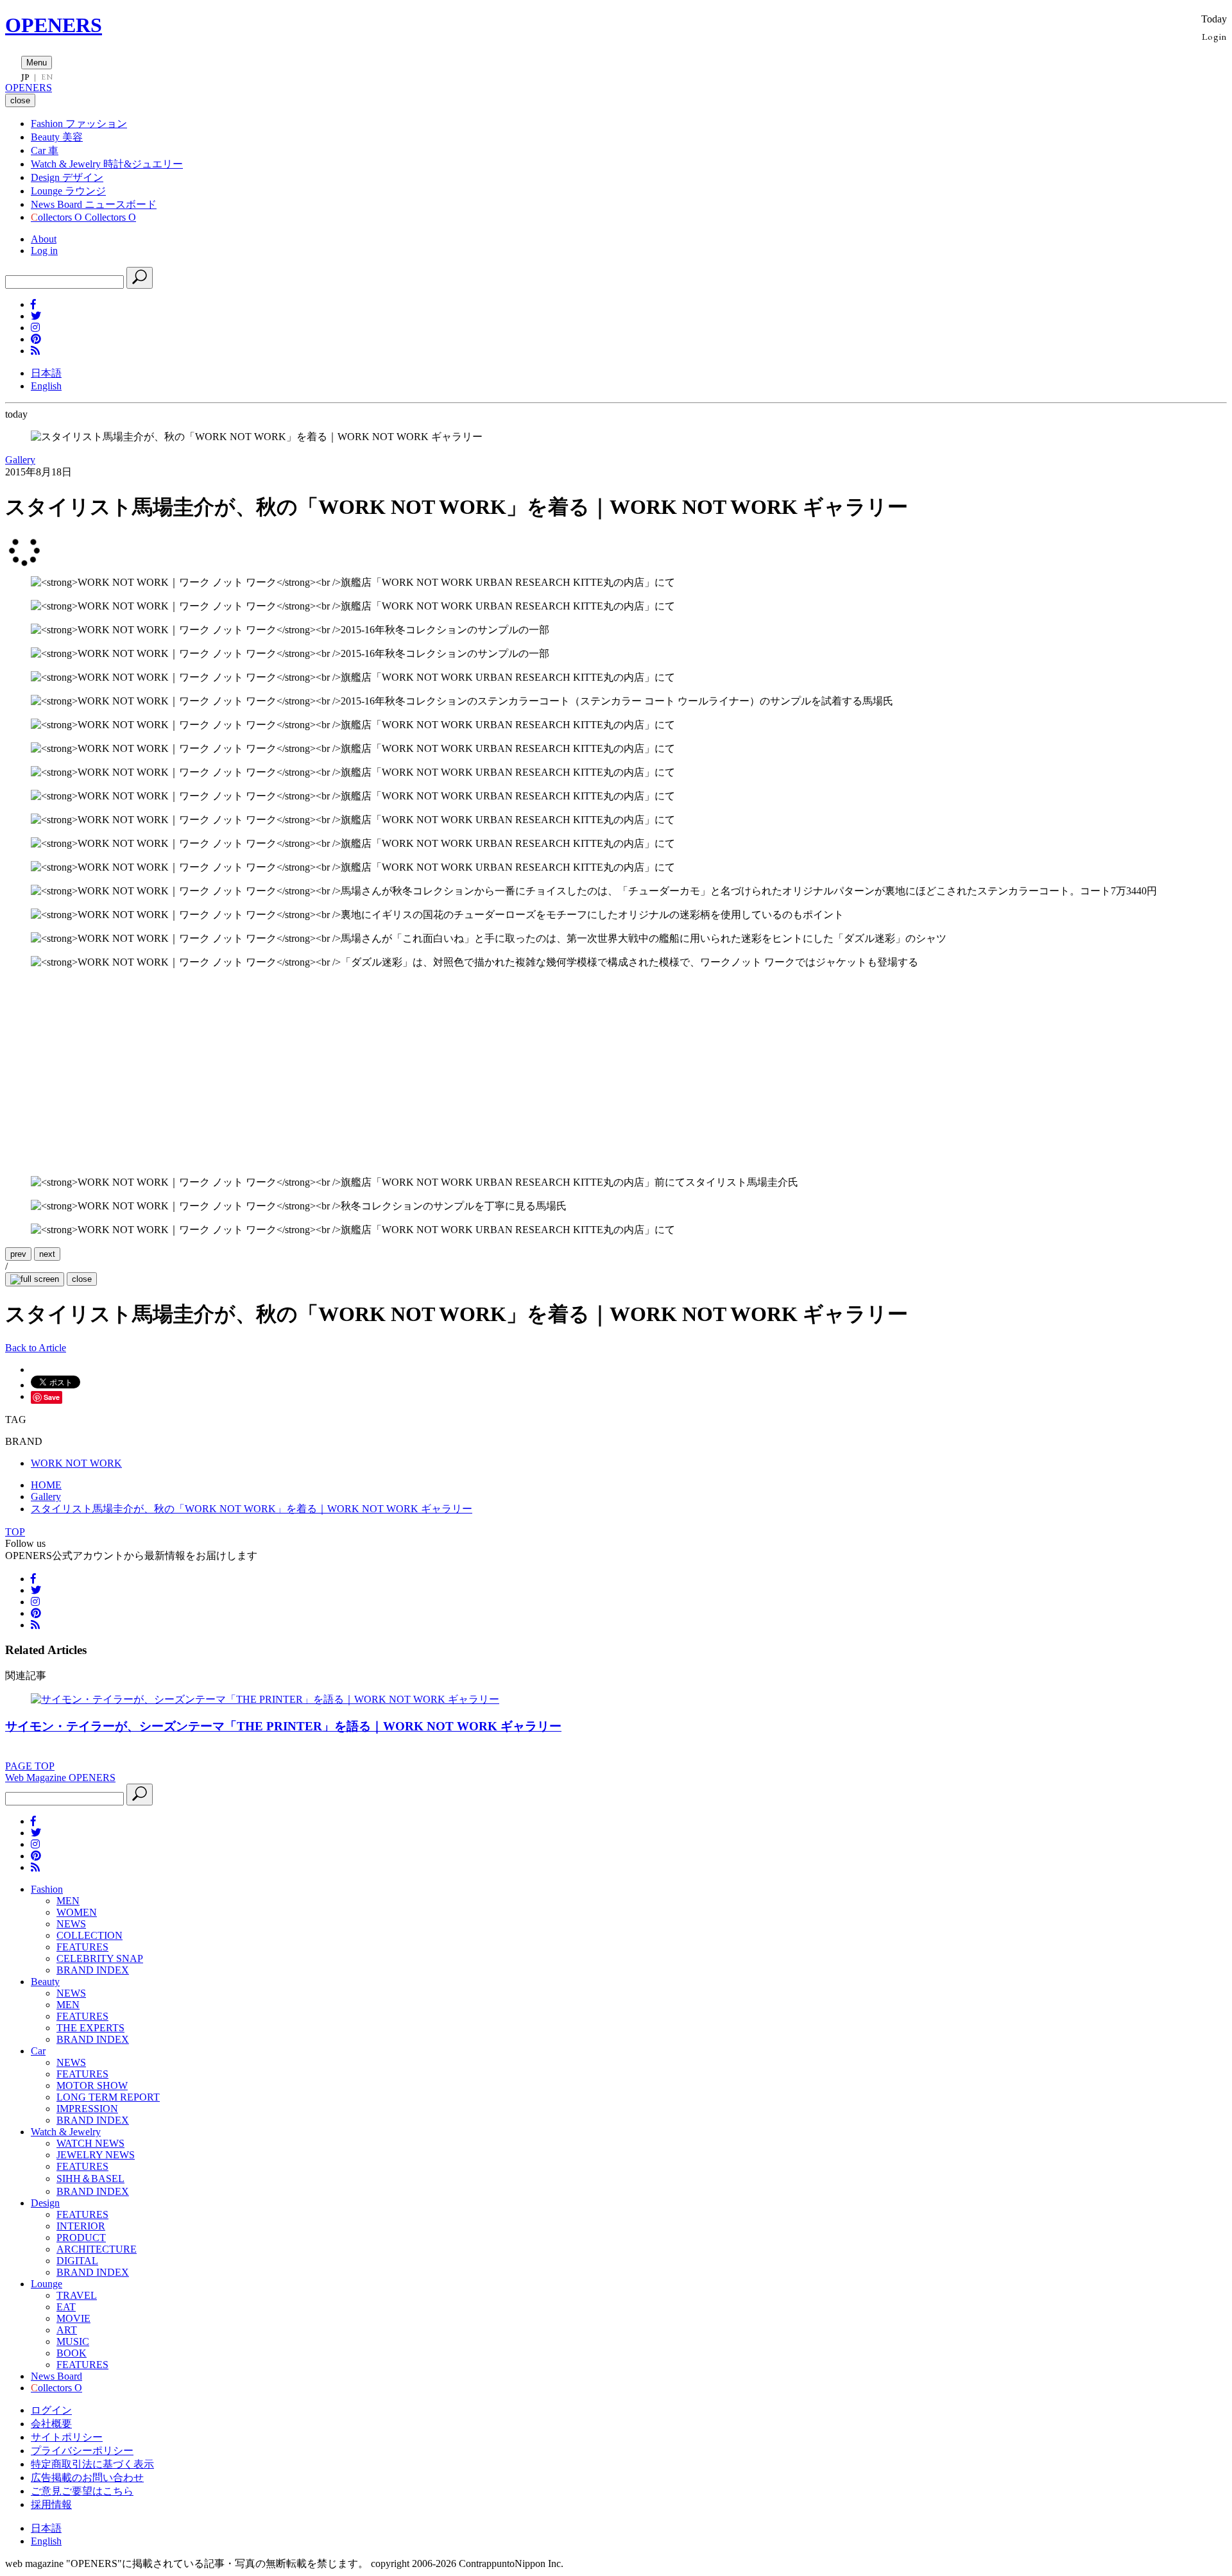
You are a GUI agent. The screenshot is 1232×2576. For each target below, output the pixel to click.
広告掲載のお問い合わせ (87, 2478)
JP (25, 77)
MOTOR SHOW (92, 2086)
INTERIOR (81, 2226)
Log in (44, 251)
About (44, 239)
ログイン (51, 2410)
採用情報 (51, 2504)
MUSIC (73, 2341)
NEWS (71, 1924)
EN (47, 77)
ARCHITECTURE (97, 2249)
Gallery (20, 460)
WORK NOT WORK (76, 1463)
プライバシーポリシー (82, 2451)
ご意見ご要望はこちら (82, 2491)
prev (18, 1254)
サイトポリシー (67, 2437)
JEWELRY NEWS (96, 2155)
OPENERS (54, 25)
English (46, 386)
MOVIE (73, 2318)
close (82, 1279)
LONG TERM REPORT (108, 2097)
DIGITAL (77, 2261)
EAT (66, 2307)
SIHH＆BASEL (90, 2179)
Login (1214, 36)
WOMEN (77, 1912)
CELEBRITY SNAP (100, 1958)
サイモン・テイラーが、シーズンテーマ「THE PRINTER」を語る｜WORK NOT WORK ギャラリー (283, 1726)
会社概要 (51, 2424)
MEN (68, 1901)
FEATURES (82, 1947)
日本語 (46, 373)
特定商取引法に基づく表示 (92, 2464)
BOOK (72, 2353)
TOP (15, 1532)
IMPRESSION (87, 2109)
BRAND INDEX (93, 1970)
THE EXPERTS (90, 2028)
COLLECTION (90, 1935)
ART (67, 2330)
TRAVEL (77, 2295)
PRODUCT (81, 2238)
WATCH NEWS (90, 2143)
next (47, 1254)
